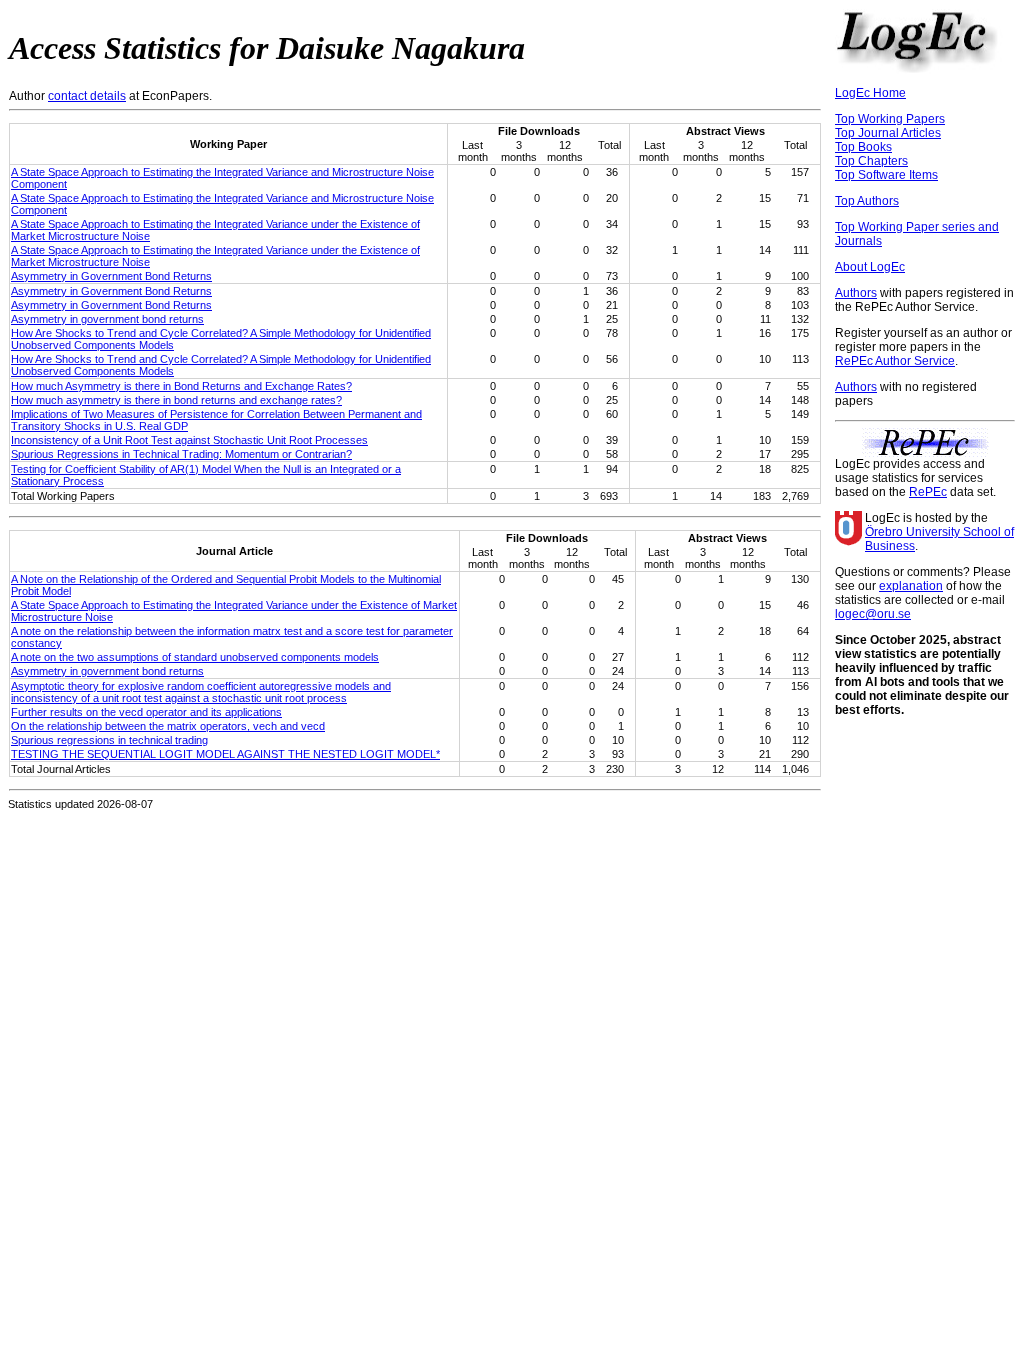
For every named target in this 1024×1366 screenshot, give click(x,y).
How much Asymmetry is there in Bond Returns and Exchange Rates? (181, 386)
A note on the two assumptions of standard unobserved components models (195, 657)
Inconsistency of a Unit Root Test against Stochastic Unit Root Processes (189, 440)
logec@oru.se (873, 614)
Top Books (863, 147)
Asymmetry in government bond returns (107, 319)
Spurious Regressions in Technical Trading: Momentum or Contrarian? (181, 454)
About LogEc (870, 267)
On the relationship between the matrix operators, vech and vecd (168, 726)
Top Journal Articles (888, 133)
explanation (911, 586)
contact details (87, 96)
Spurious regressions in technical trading (109, 740)
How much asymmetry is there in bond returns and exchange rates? (176, 400)
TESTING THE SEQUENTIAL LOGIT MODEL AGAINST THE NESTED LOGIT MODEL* (225, 754)
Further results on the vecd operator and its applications (146, 712)
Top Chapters (871, 161)
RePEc (928, 492)
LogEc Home (870, 93)
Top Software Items (886, 175)
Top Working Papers (890, 119)
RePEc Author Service (895, 361)
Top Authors (867, 201)
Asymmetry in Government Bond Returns (111, 276)
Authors (856, 293)
